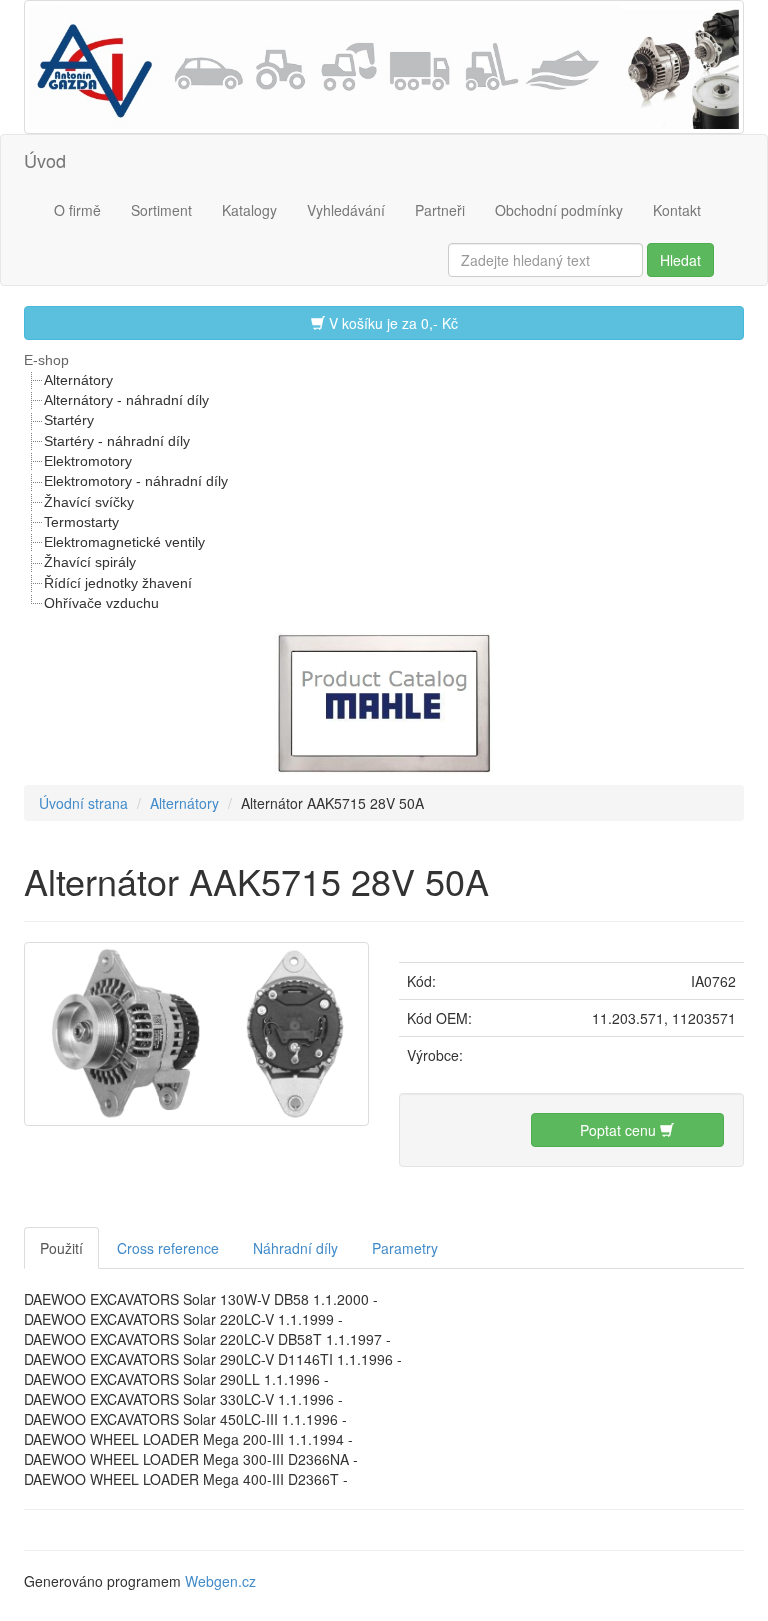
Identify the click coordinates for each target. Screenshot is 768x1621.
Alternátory (78, 380)
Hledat (680, 260)
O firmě (77, 210)
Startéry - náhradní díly (117, 441)
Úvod (45, 160)
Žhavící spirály (90, 562)
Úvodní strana (83, 803)
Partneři (440, 210)
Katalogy (249, 210)
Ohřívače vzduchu (101, 603)
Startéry (69, 420)
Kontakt (677, 210)
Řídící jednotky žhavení (118, 583)
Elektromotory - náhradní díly (136, 481)
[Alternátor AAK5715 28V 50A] (196, 1031)
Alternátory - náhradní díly (126, 400)
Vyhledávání (346, 210)
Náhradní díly (295, 1248)
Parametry (405, 1248)
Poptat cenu (620, 1130)
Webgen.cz (220, 1581)
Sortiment (161, 210)
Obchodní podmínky (559, 210)
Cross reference (168, 1248)
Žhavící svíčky (89, 502)
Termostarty (81, 522)
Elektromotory (88, 461)
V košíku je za (391, 323)
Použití (61, 1248)
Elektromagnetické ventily (124, 542)
